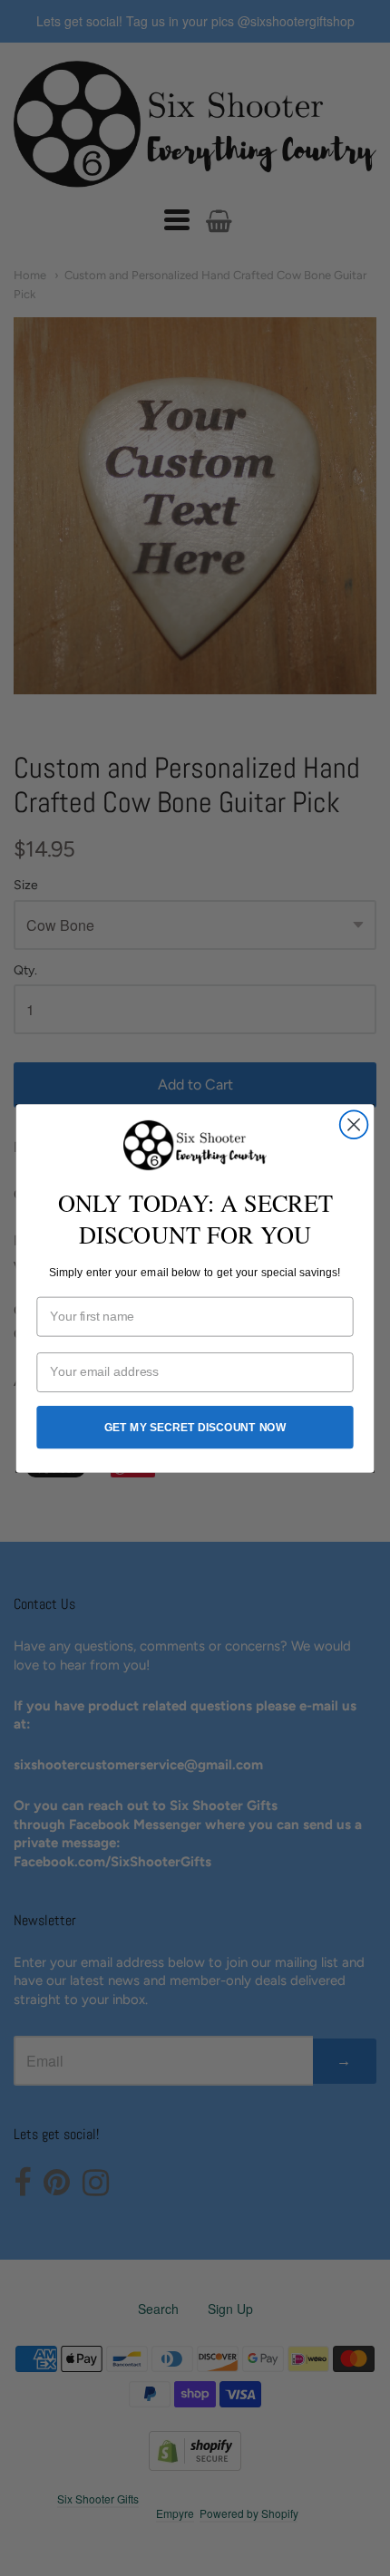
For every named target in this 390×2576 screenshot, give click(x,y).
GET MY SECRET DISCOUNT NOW (195, 1427)
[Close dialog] (354, 1124)
